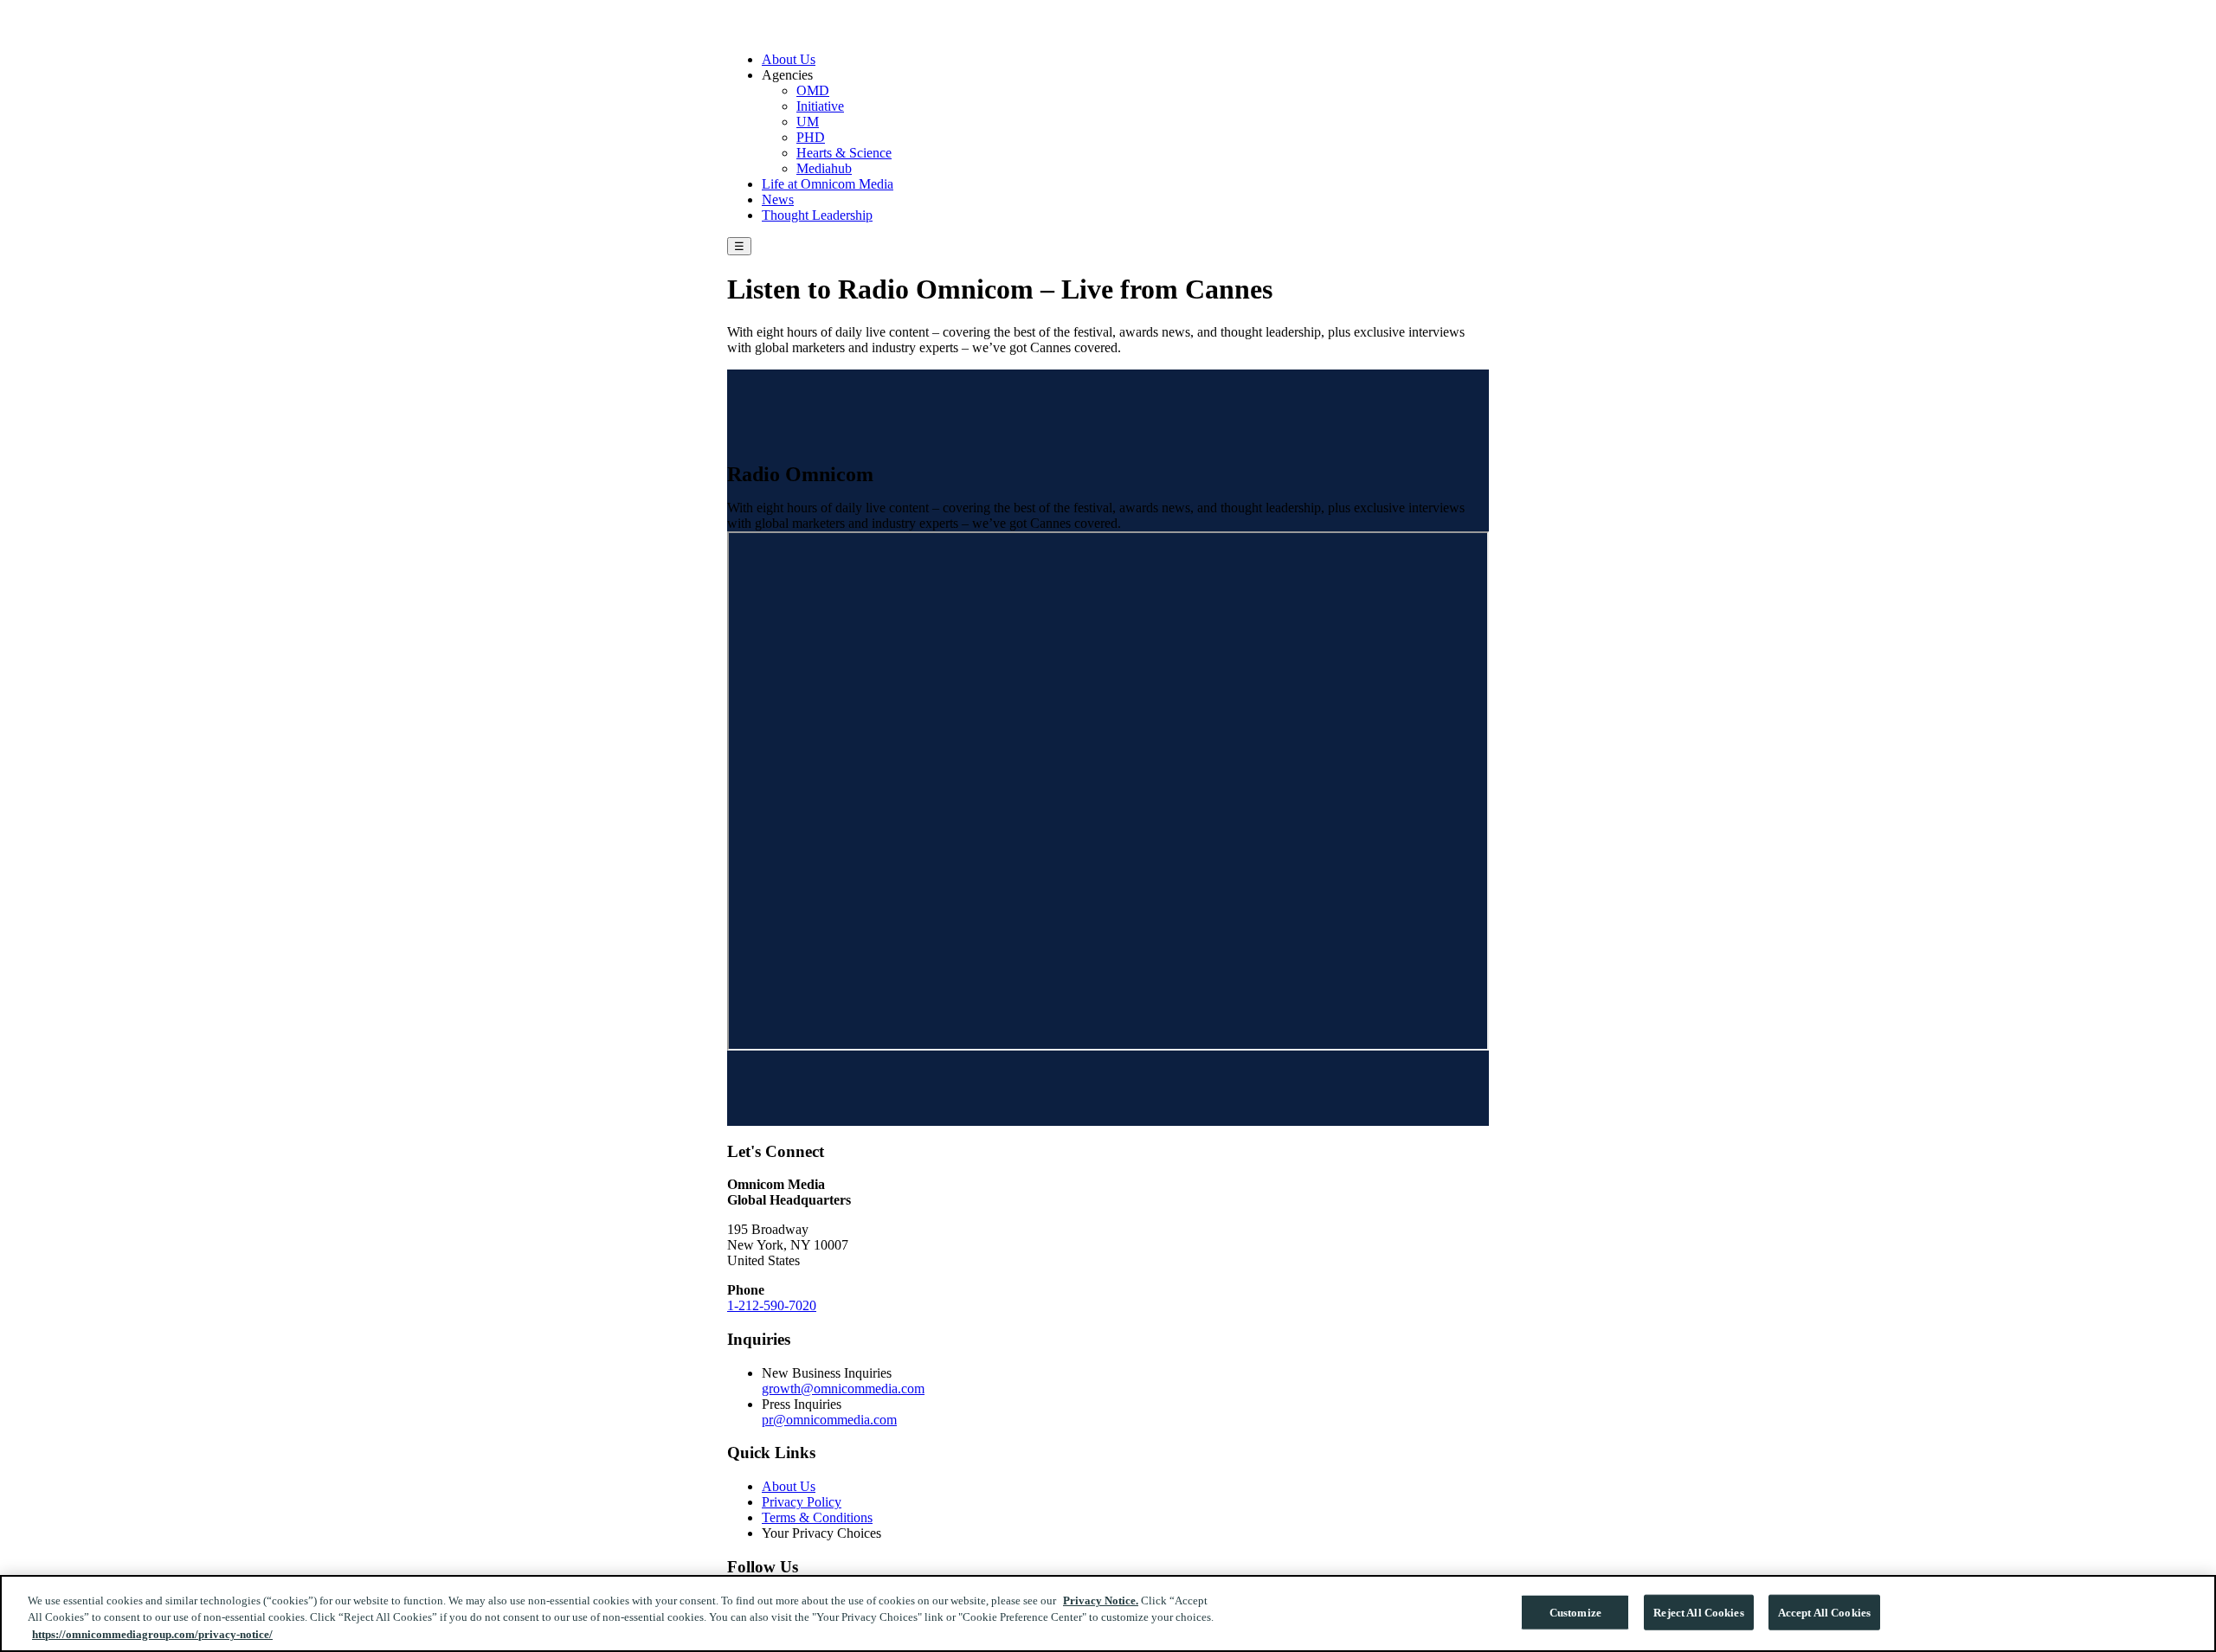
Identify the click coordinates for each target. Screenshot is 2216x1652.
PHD (811, 137)
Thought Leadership (817, 215)
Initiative (820, 106)
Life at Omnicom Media (828, 184)
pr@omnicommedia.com (829, 1420)
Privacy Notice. (1101, 1601)
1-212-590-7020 (772, 1305)
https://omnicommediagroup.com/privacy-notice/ (152, 1634)
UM (808, 122)
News (778, 199)
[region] (1108, 1613)
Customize (1575, 1612)
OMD (813, 90)
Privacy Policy (802, 1502)
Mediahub (824, 168)
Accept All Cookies (1824, 1612)
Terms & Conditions (817, 1517)
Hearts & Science (844, 153)
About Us (789, 59)
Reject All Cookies (1698, 1612)
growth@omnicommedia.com (843, 1388)
